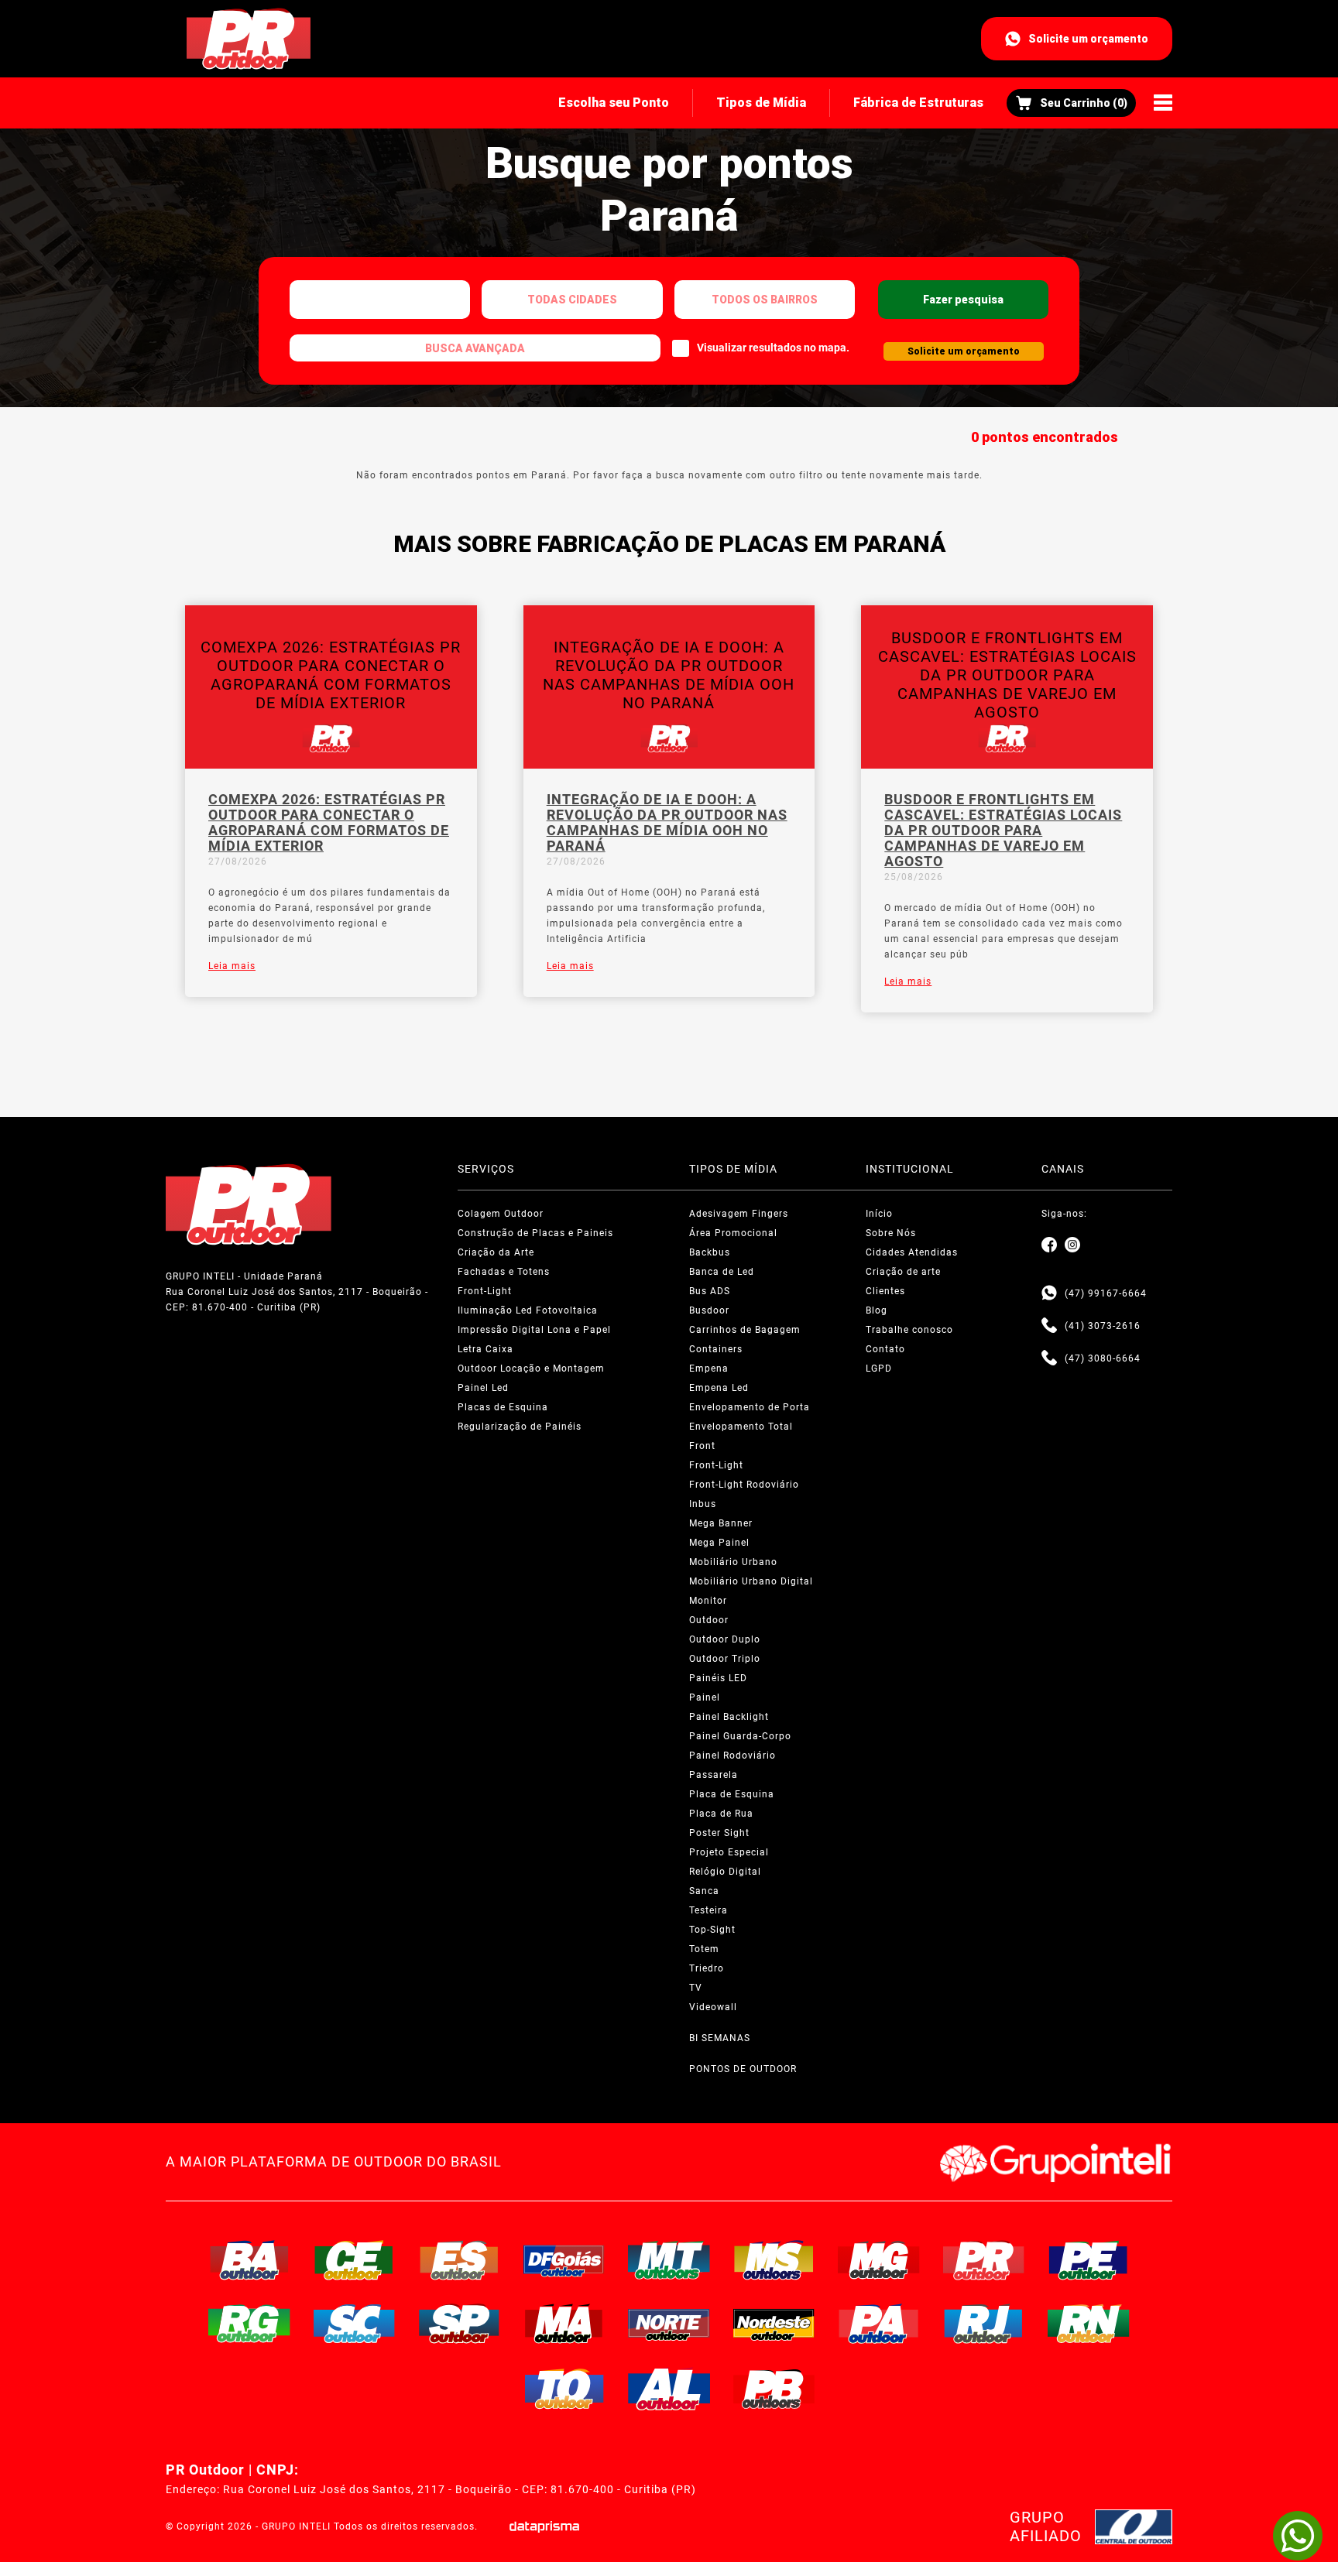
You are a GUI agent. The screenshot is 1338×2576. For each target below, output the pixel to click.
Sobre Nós (891, 1233)
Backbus (710, 1252)
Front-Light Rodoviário (744, 1485)
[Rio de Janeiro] (984, 2324)
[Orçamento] (1071, 103)
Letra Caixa (485, 1349)
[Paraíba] (774, 2389)
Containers (716, 1349)
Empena (709, 1368)
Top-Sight (712, 1930)
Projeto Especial (729, 1852)
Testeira (708, 1910)
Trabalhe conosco (909, 1330)
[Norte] (669, 2324)
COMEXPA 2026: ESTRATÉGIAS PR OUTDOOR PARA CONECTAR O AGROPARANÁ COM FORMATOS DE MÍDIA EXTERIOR (329, 823)
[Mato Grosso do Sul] (774, 2260)
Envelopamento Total (741, 1427)
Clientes (885, 1291)
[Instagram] (1072, 1245)
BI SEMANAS (720, 2038)
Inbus (703, 1504)
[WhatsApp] (1298, 2536)
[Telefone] (1049, 1326)
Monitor (708, 1601)
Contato (885, 1349)
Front (702, 1446)
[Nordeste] (774, 2324)
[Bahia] (249, 2260)
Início (879, 1214)
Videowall (713, 2007)
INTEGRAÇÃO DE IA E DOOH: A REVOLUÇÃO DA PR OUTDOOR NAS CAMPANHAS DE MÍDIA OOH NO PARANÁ (667, 823)
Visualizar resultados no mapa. (773, 348)
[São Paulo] (459, 2324)
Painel (705, 1697)
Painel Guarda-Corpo (740, 1736)
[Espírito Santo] (459, 2260)
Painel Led (483, 1388)
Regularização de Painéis (520, 1427)
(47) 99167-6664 (1106, 1293)
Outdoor (709, 1620)
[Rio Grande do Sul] (249, 2324)
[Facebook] (1049, 1245)
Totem (704, 1949)
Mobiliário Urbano (733, 1562)
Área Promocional (733, 1233)
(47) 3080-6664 (1103, 1358)
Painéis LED (718, 1678)
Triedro (707, 1968)
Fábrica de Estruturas (918, 103)
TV (696, 1988)
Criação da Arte (496, 1252)
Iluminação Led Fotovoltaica (528, 1310)
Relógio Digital (725, 1872)
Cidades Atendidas (912, 1252)
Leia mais (232, 966)
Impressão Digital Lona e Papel (534, 1330)
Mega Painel (719, 1543)
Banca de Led (722, 1272)
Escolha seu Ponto (614, 103)
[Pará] (879, 2324)
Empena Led (719, 1388)
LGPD (879, 1368)
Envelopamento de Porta (750, 1407)
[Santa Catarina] (355, 2324)
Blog (877, 1310)
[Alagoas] (669, 2389)
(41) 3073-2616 (1103, 1326)
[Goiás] (564, 2260)
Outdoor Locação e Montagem (531, 1368)
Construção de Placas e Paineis (535, 1233)
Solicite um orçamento (1088, 39)
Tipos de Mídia (761, 103)
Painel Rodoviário (732, 1756)
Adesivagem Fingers (739, 1214)
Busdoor (709, 1310)
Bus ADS (710, 1291)
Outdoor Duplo (725, 1639)
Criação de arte (903, 1272)
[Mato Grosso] (669, 2260)
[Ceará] (355, 2260)
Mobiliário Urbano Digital (751, 1581)
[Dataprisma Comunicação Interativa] (544, 2527)
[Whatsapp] (1049, 1293)
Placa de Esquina (732, 1794)
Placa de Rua (721, 1814)
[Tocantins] (564, 2389)
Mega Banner (721, 1523)
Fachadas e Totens (504, 1272)
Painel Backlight (729, 1717)
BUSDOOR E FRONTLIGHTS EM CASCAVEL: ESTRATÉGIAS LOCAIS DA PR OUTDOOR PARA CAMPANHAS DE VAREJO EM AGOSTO (1003, 831)
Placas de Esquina (503, 1407)
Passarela (714, 1775)
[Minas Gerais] (879, 2260)
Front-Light (485, 1291)
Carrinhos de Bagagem (745, 1330)
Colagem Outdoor (501, 1214)
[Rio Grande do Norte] (1089, 2324)
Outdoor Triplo (725, 1659)
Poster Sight (719, 1833)
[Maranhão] (564, 2324)
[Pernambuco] (1089, 2260)
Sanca (704, 1891)
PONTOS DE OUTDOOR (743, 2069)
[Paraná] (984, 2260)
